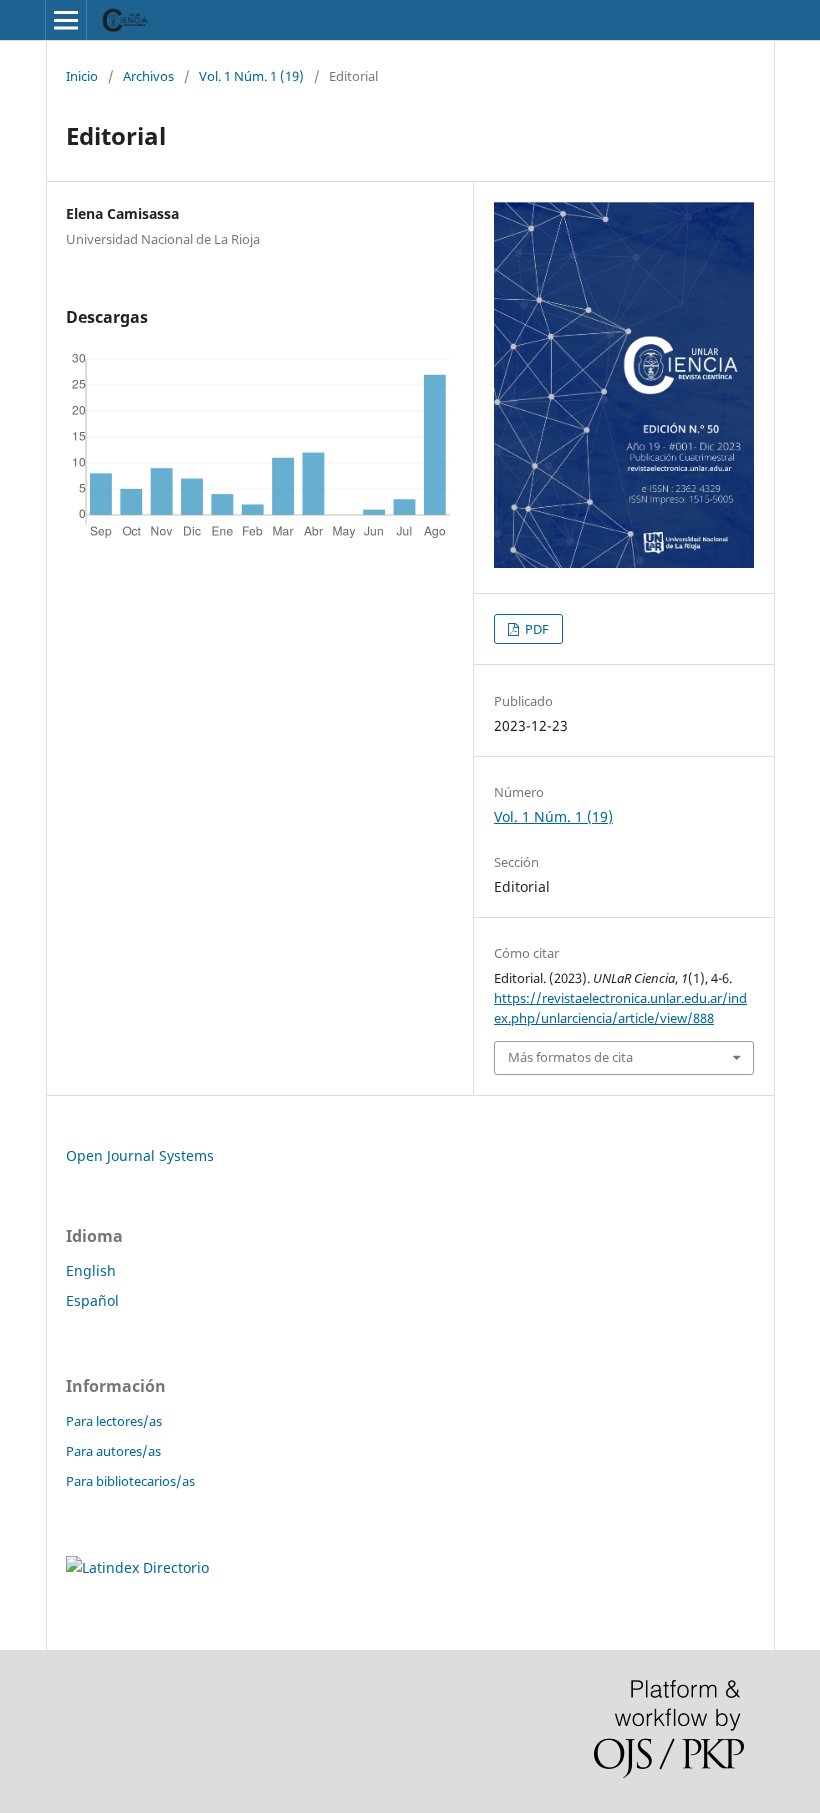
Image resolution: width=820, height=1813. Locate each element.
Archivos (148, 76)
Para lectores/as (114, 1421)
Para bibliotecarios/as (130, 1481)
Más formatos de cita (570, 1057)
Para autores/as (113, 1451)
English (91, 1270)
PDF (535, 629)
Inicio (82, 76)
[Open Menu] (66, 20)
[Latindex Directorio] (137, 1567)
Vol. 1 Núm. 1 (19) (251, 76)
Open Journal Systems (140, 1155)
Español (92, 1300)
